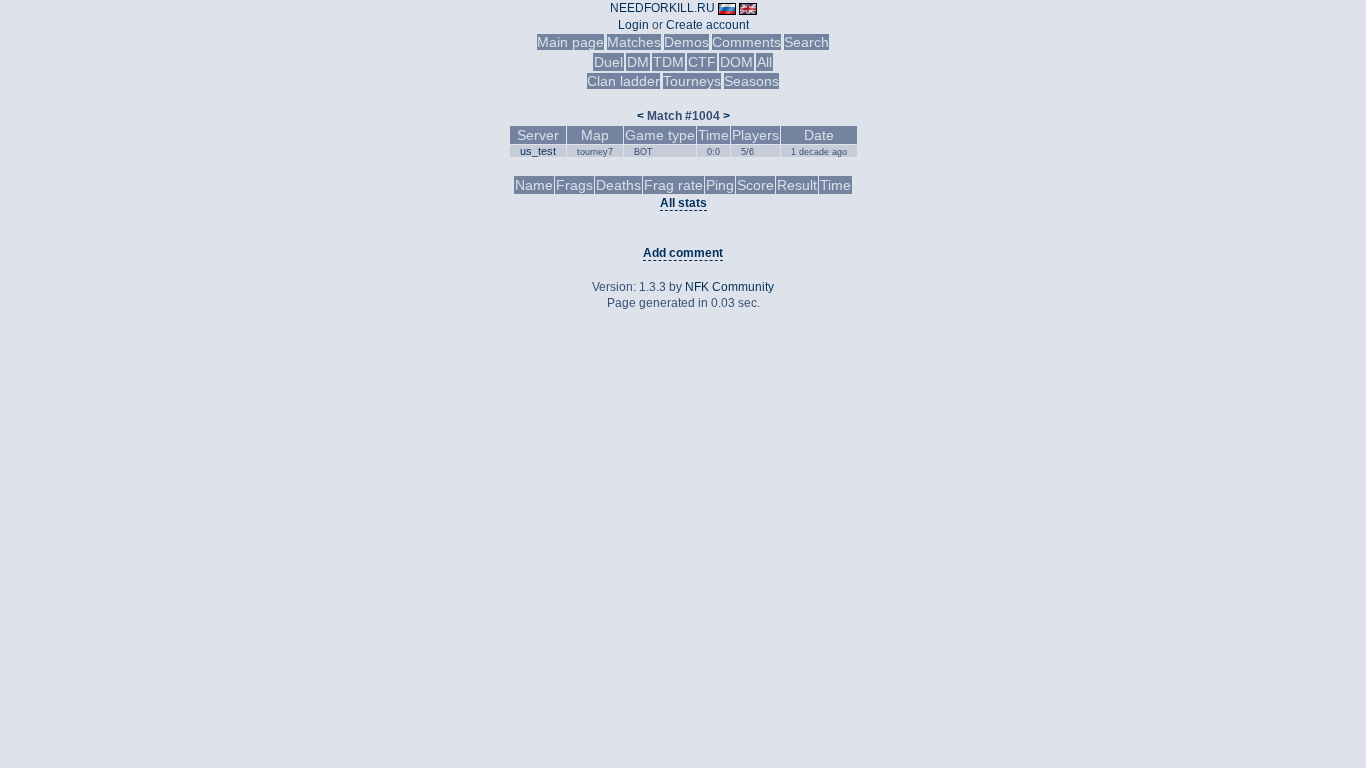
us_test (538, 151)
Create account (707, 25)
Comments (746, 42)
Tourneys (692, 81)
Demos (686, 42)
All (764, 62)
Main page (570, 42)
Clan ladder (623, 81)
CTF (702, 62)
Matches (634, 42)
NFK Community (729, 287)
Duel (608, 62)
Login (633, 25)
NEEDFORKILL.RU (662, 8)
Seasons (751, 81)
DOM (736, 62)
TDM (668, 62)
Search (806, 42)
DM (638, 62)
